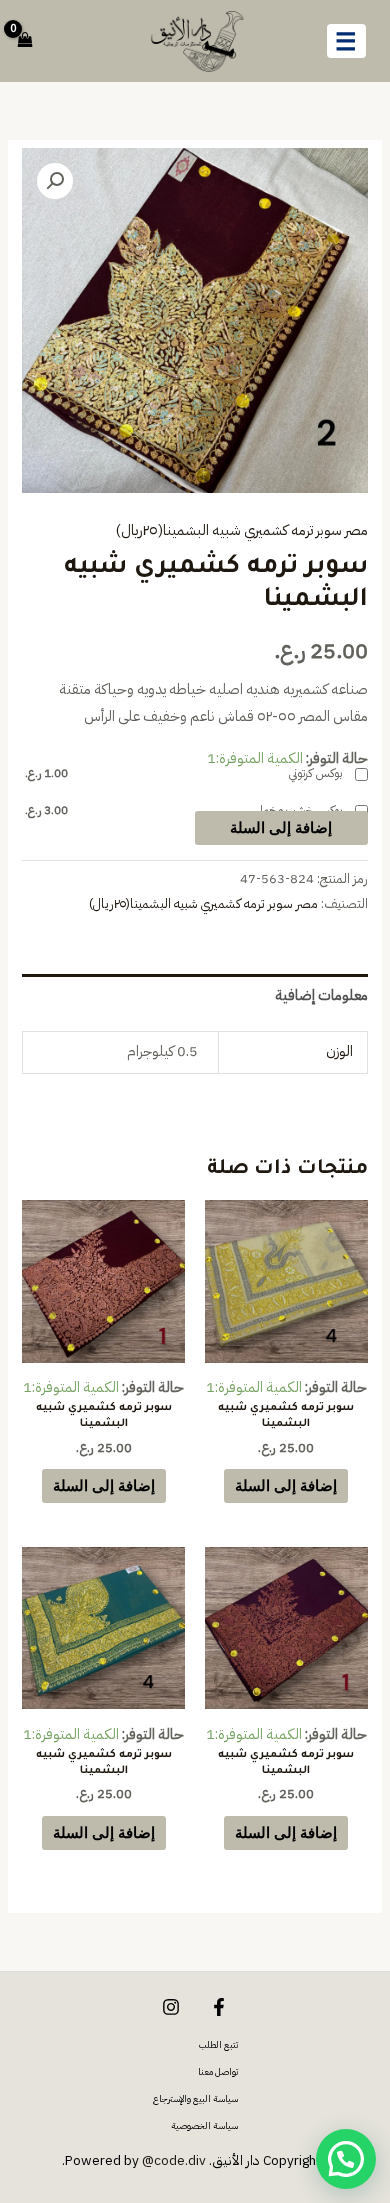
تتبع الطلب (218, 2045)
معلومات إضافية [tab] (321, 995)
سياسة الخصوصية (204, 2126)
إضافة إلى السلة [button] (286, 1485)
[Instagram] (171, 2007)
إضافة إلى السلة (281, 827)
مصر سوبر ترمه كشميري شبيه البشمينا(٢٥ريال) (242, 530)
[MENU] (346, 41)
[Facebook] (219, 2007)
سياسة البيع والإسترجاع (195, 2099)
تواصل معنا (218, 2072)
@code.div (174, 2160)
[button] (55, 181)
